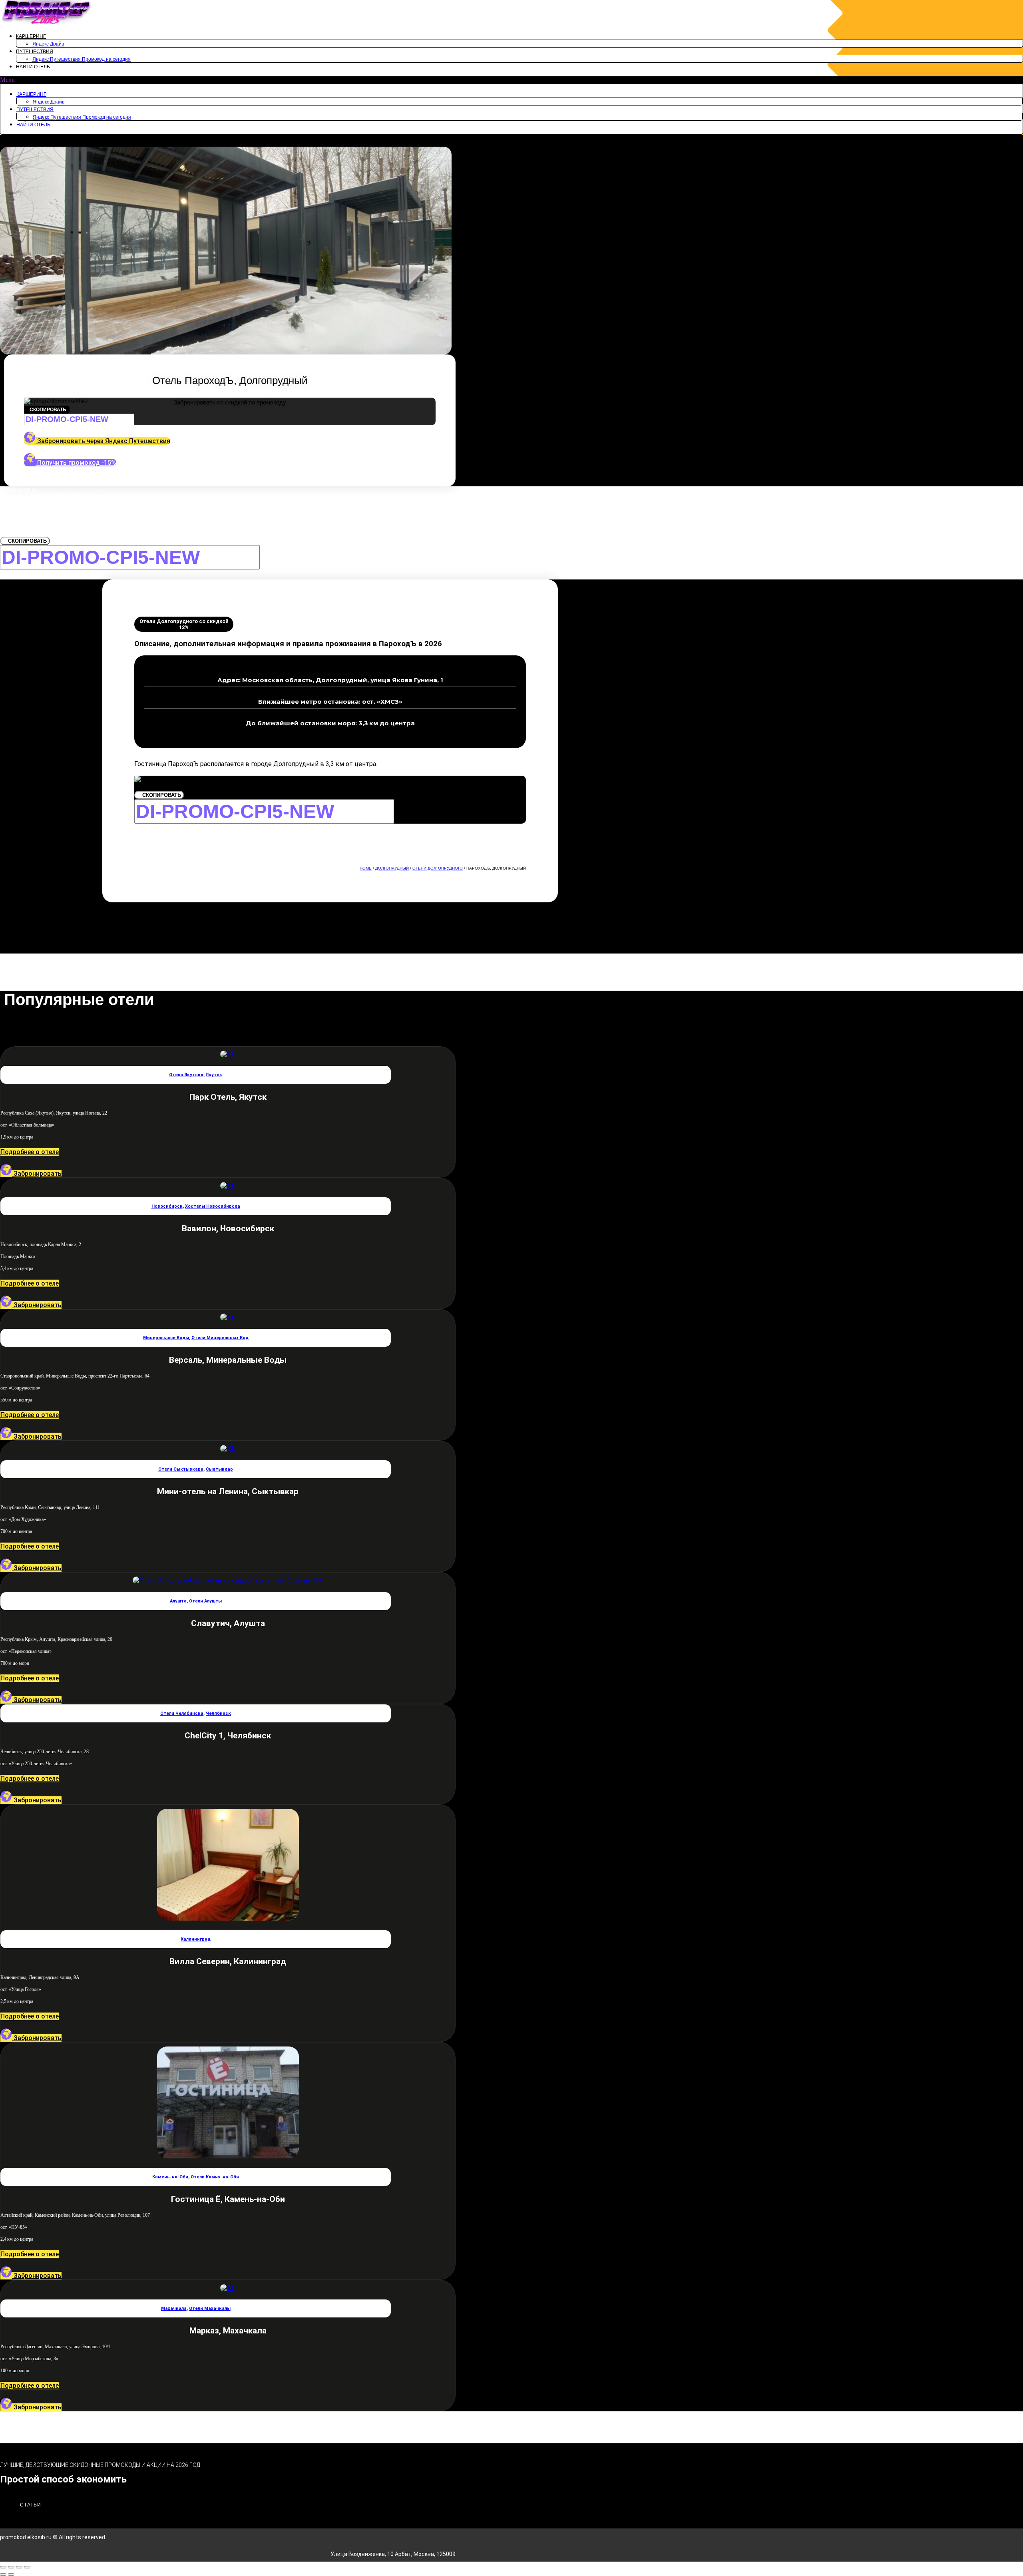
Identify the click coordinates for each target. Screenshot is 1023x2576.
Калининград (196, 1939)
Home (366, 868)
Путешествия (35, 52)
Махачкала (174, 2308)
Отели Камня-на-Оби (215, 2177)
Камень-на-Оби (170, 2177)
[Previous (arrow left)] (3, 2574)
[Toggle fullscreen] (19, 2567)
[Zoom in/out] (27, 2567)
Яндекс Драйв (48, 44)
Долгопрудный (392, 868)
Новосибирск (167, 1206)
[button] (511, 80)
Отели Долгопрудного (438, 868)
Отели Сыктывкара (181, 1469)
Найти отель (33, 67)
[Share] (11, 2567)
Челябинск (218, 1713)
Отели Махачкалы (210, 2308)
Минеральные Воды (166, 1338)
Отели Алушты (205, 1601)
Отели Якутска (186, 1075)
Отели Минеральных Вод (220, 1338)
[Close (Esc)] (3, 2567)
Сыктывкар (219, 1469)
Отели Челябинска (182, 1713)
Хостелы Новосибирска (213, 1206)
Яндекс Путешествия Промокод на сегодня (82, 59)
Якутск (214, 1075)
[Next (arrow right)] (11, 2574)
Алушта (178, 1601)
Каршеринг (31, 36)
